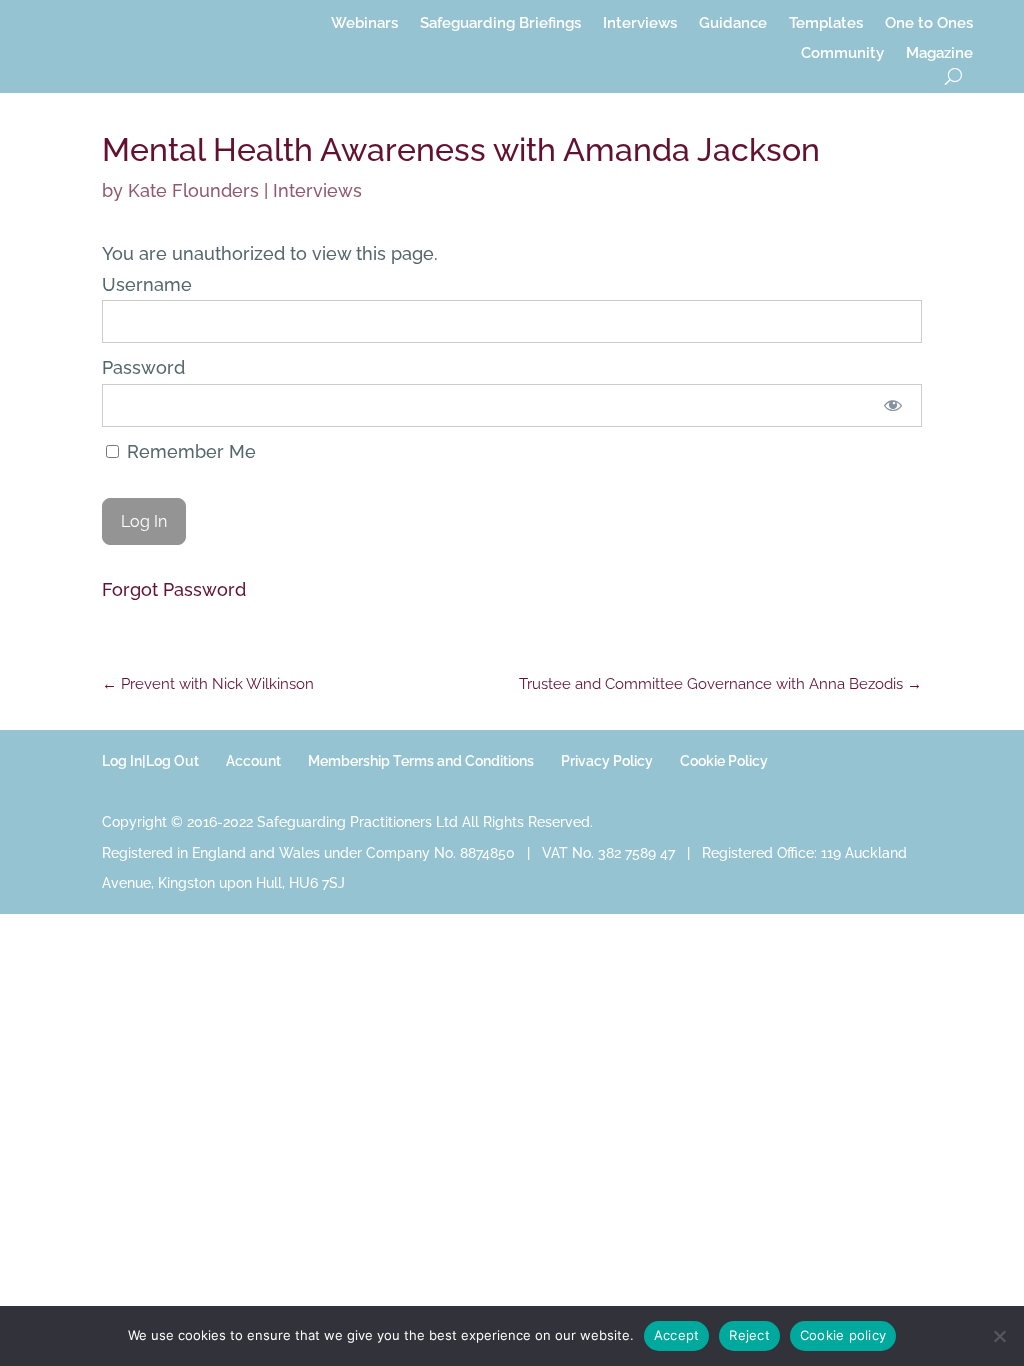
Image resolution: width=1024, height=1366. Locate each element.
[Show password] (892, 405)
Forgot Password (174, 589)
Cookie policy (843, 1335)
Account (253, 761)
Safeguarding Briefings (500, 24)
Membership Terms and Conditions (421, 761)
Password (143, 367)
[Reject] (999, 1336)
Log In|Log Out (150, 761)
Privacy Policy (607, 761)
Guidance (733, 24)
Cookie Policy (724, 761)
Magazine (939, 54)
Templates (826, 24)
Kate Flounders (193, 190)
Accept (677, 1335)
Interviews (640, 24)
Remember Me (189, 451)
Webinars (364, 24)
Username (147, 284)
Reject (749, 1335)
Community (842, 54)
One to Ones (929, 24)
